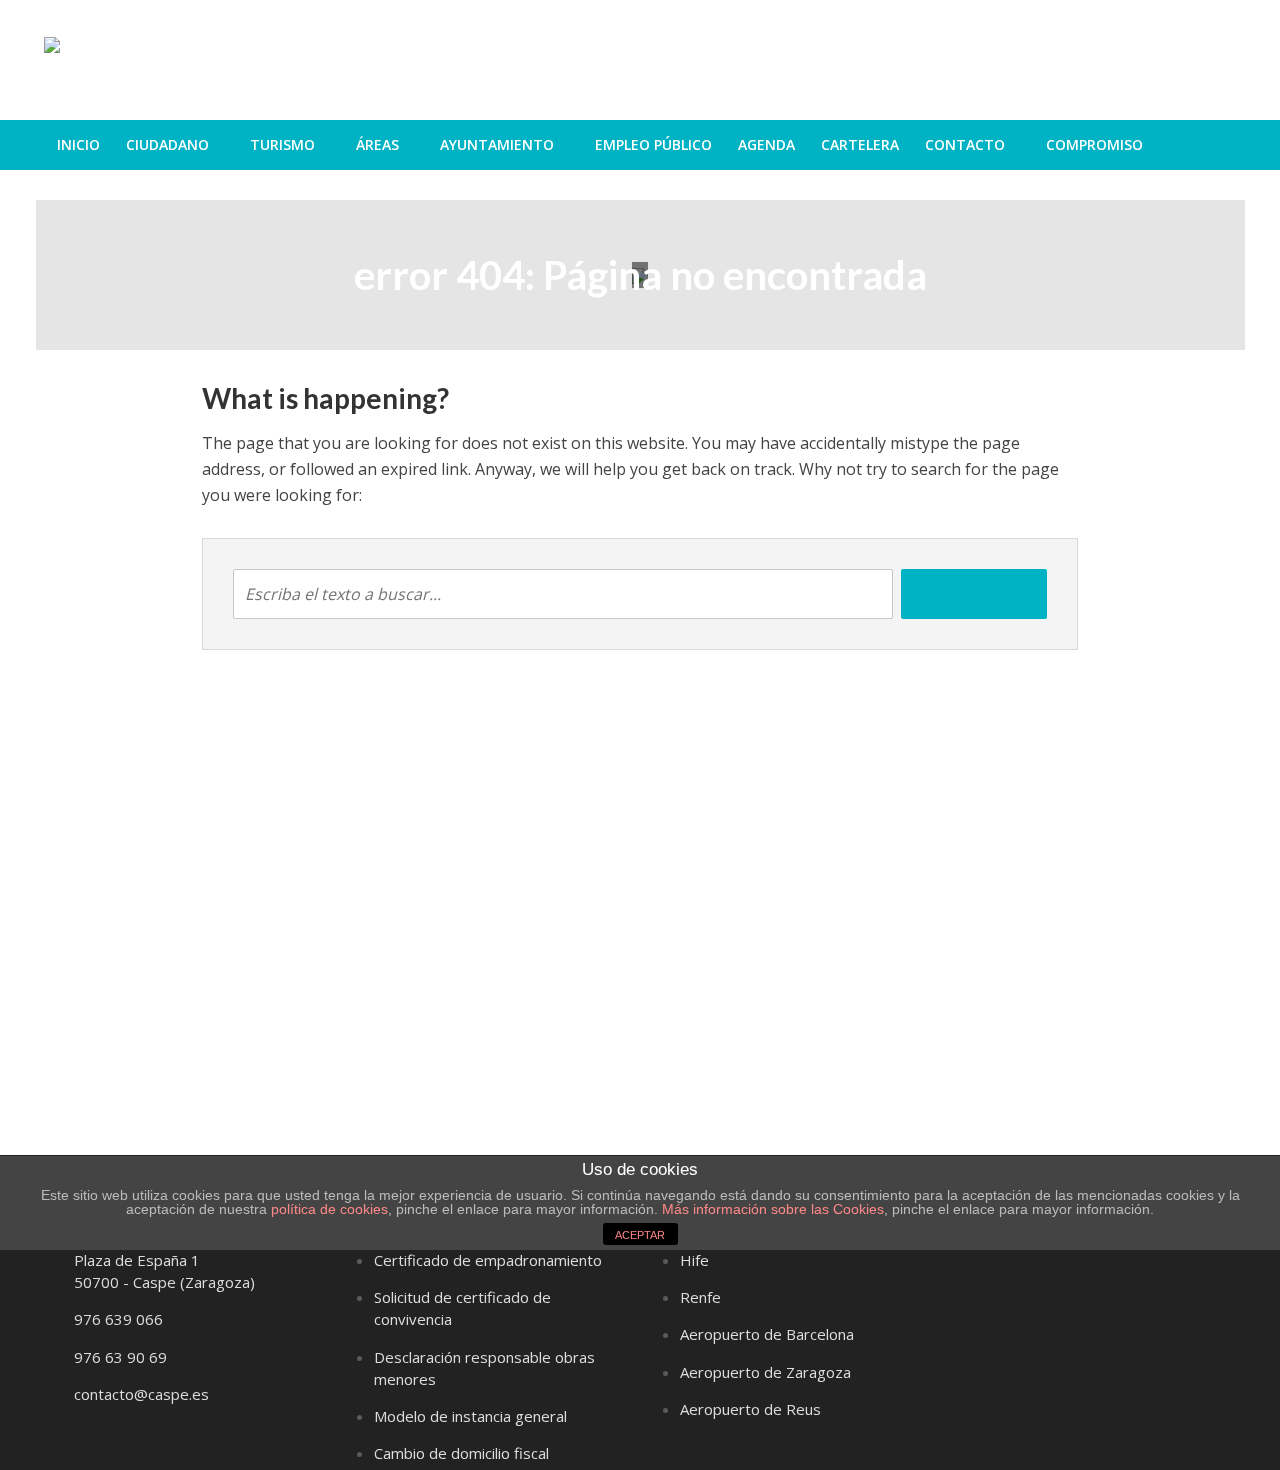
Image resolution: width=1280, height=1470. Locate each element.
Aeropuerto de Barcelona (767, 1334)
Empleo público (653, 144)
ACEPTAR (640, 1235)
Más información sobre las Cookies (771, 1209)
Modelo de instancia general (470, 1416)
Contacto (965, 144)
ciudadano (167, 144)
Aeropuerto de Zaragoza (765, 1372)
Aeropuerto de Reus (750, 1409)
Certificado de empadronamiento (488, 1260)
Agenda (766, 144)
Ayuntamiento (497, 144)
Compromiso (1094, 144)
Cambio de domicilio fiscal (461, 1453)
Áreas (377, 144)
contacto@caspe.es (141, 1394)
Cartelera (860, 144)
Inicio (78, 144)
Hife (694, 1260)
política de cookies (329, 1209)
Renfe (700, 1297)
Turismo (282, 144)
